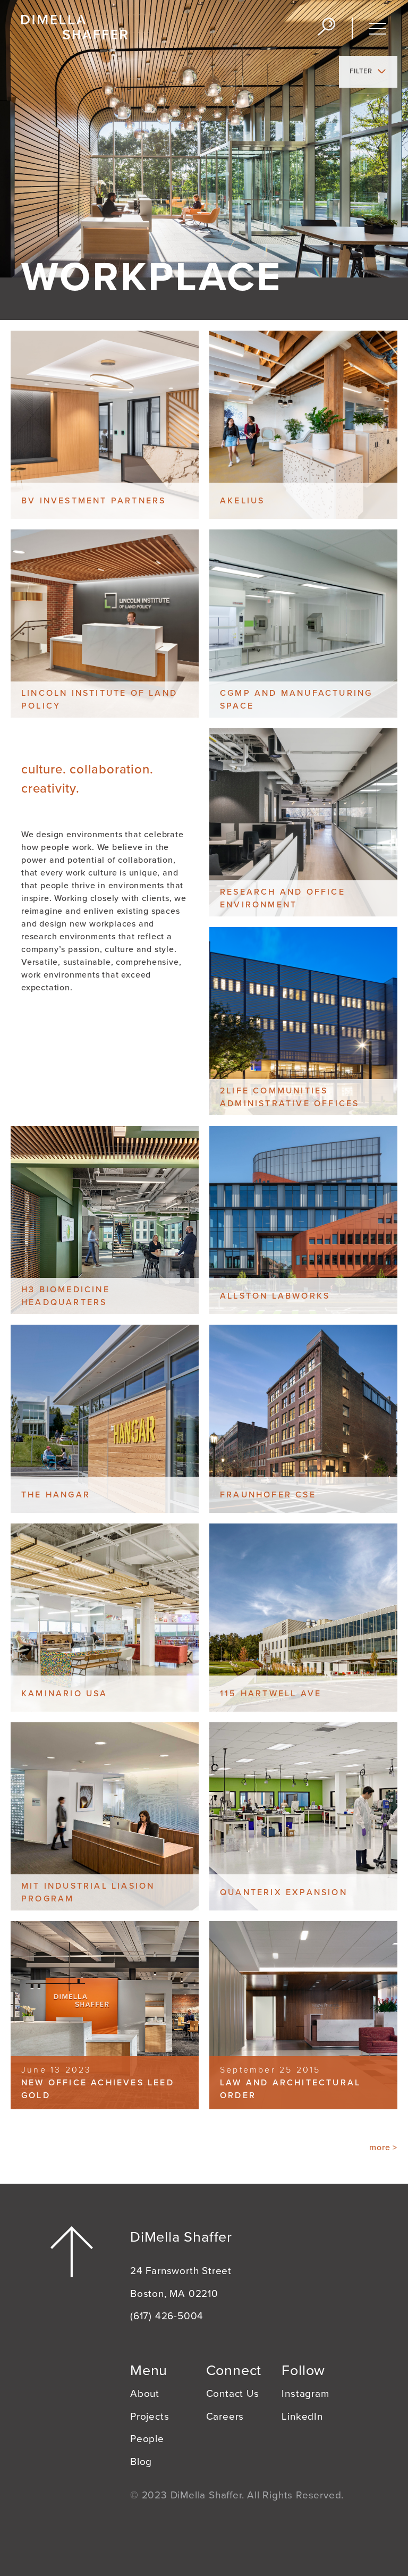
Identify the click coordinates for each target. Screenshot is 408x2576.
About (145, 2394)
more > (383, 2148)
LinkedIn (302, 2417)
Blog (141, 2462)
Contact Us (233, 2394)
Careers (225, 2417)
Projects (150, 2417)
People (147, 2439)
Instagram (305, 2394)
